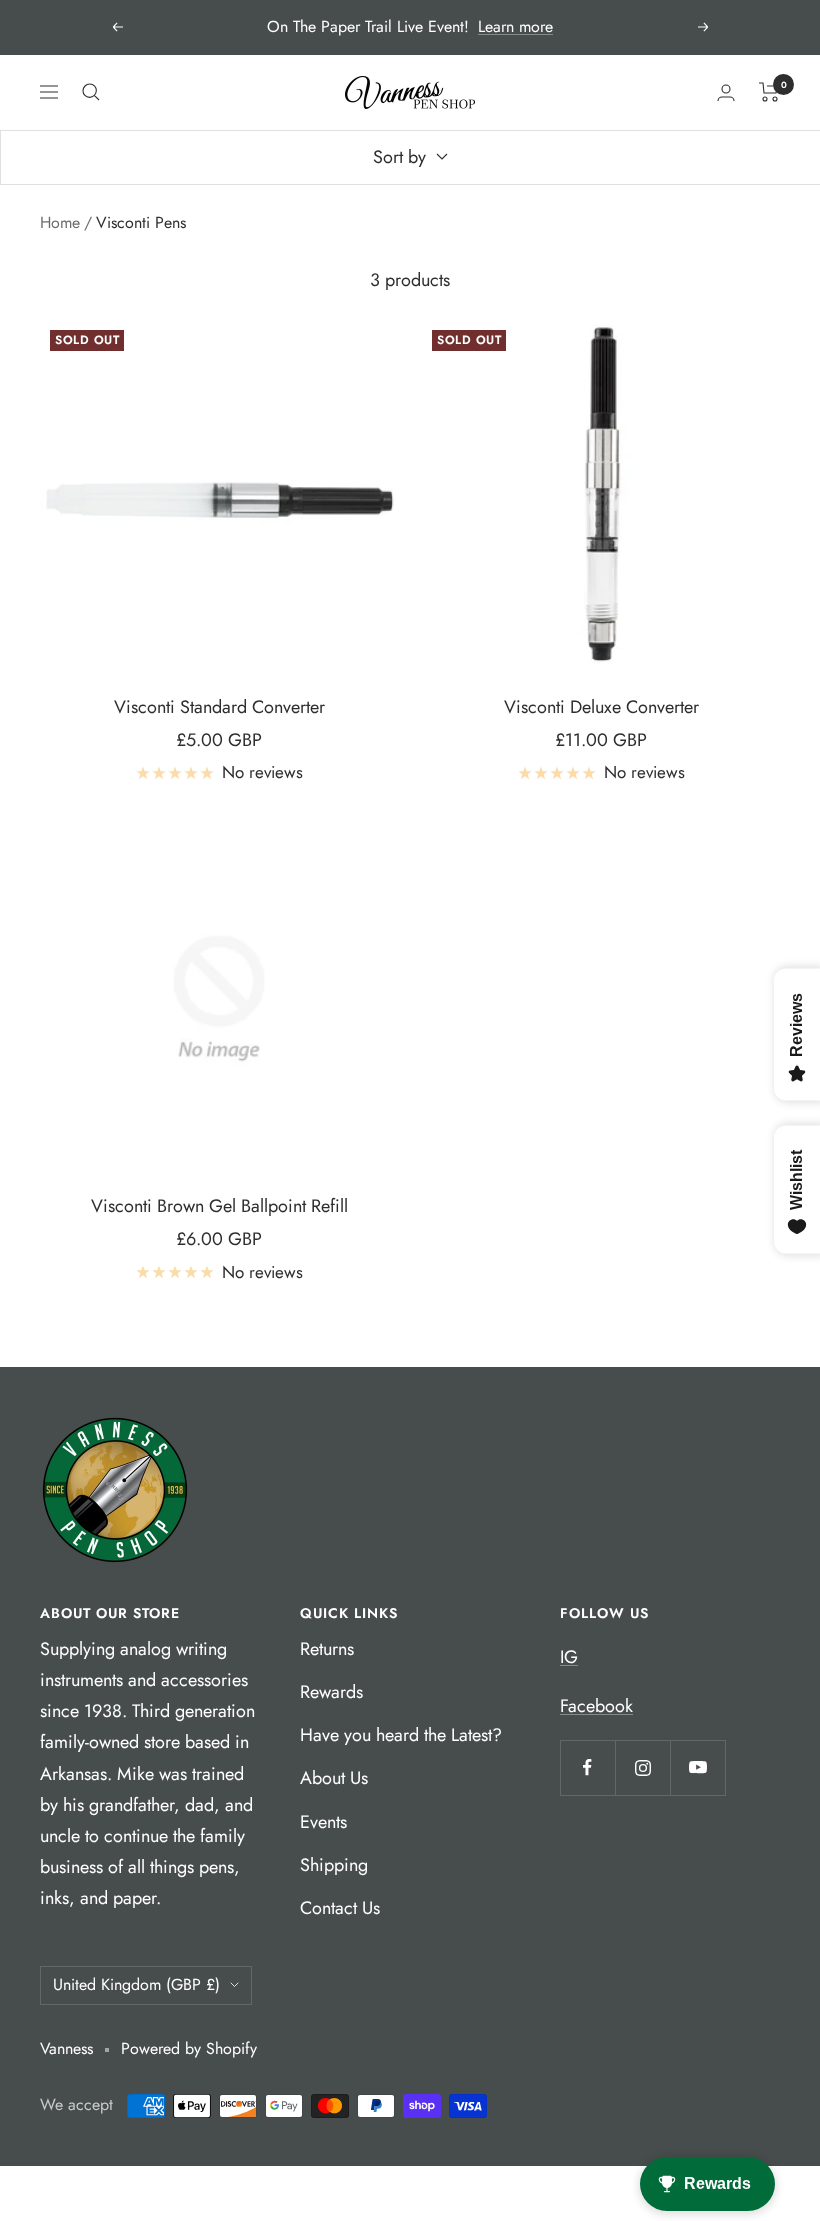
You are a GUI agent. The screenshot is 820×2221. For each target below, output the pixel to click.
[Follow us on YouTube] (697, 1767)
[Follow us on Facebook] (587, 1767)
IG (569, 1657)
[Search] (91, 92)
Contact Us (340, 1908)
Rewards (331, 1692)
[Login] (726, 92)
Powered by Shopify (189, 2048)
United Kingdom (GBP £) (136, 1984)
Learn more (515, 26)
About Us (334, 1778)
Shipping (334, 1865)
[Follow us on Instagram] (642, 1767)
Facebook (596, 1706)
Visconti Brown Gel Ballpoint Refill (219, 1206)
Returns (327, 1649)
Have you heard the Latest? (401, 1735)
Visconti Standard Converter (219, 707)
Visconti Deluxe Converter (601, 707)
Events (323, 1822)
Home (60, 222)
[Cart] (769, 92)
